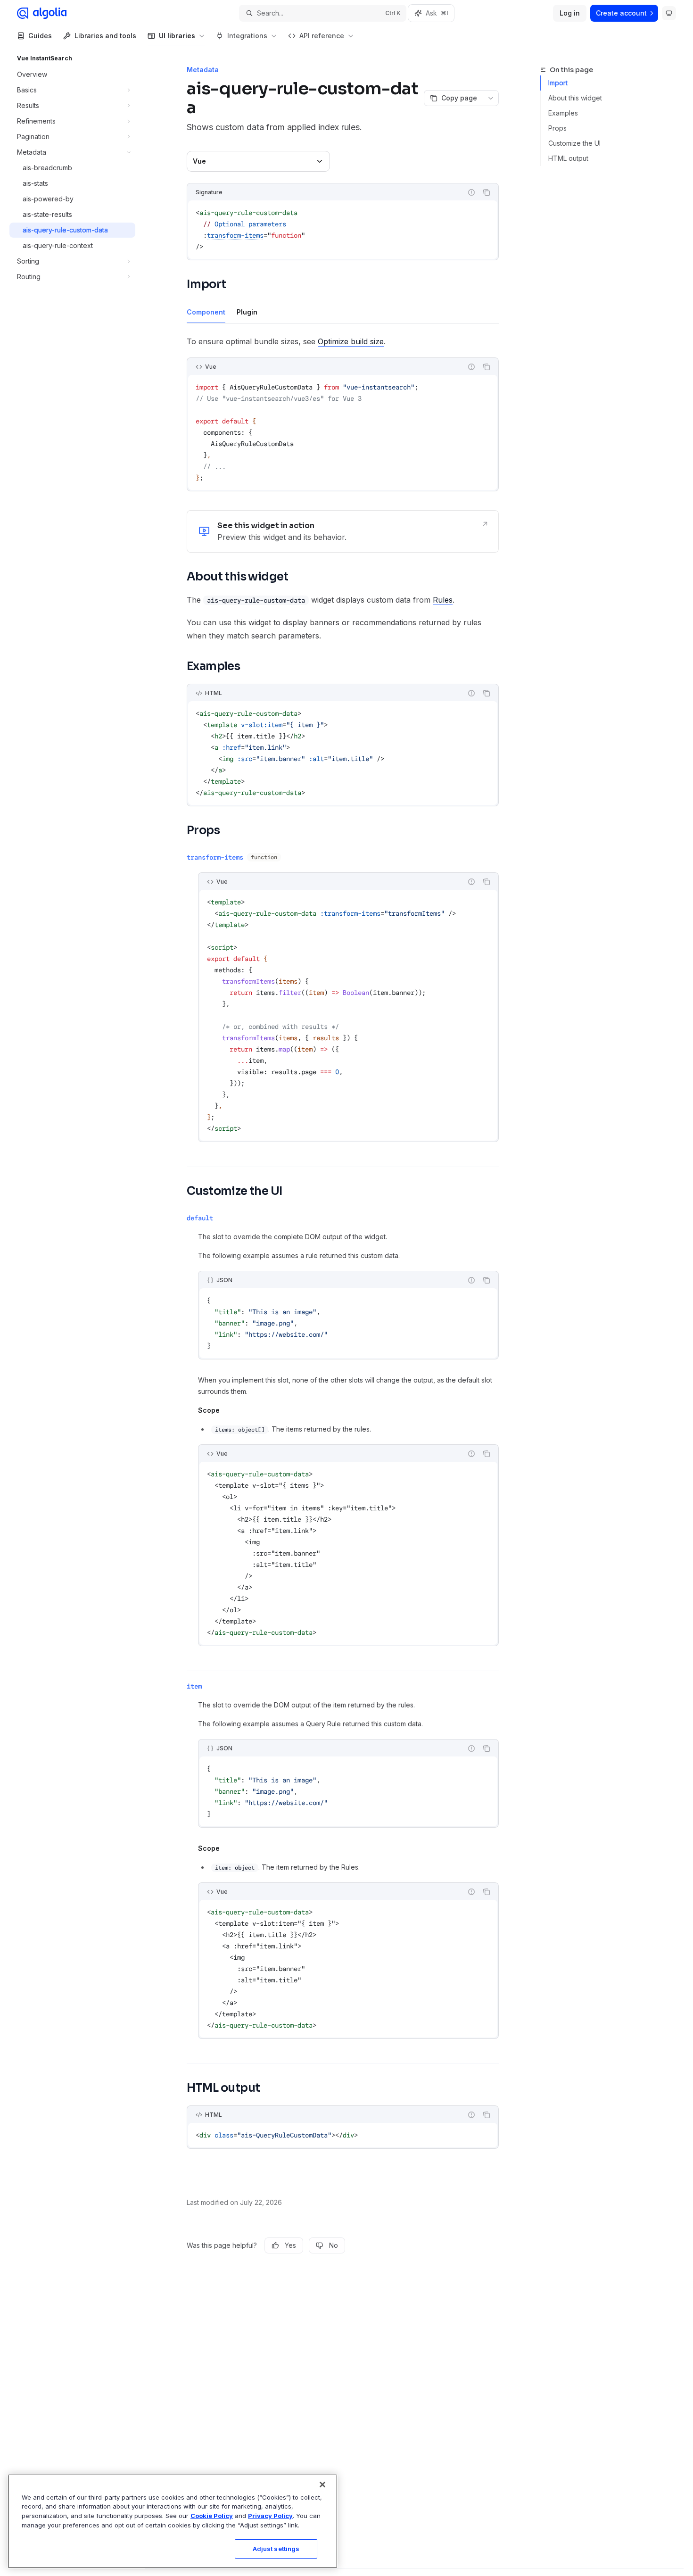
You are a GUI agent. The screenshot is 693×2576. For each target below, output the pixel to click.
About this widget (575, 98)
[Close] (322, 2485)
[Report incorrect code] (471, 192)
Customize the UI (574, 143)
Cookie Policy (212, 2516)
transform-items (235, 235)
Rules (443, 600)
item (194, 1686)
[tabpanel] (343, 421)
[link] (343, 531)
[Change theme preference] (669, 13)
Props (557, 128)
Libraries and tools (105, 36)
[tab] (206, 312)
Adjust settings (276, 2549)
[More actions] (491, 98)
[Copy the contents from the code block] (487, 192)
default (200, 1218)
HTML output (568, 158)
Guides (40, 36)
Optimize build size (351, 341)
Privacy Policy (270, 2516)
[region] (173, 2521)
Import (558, 83)
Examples (563, 113)
